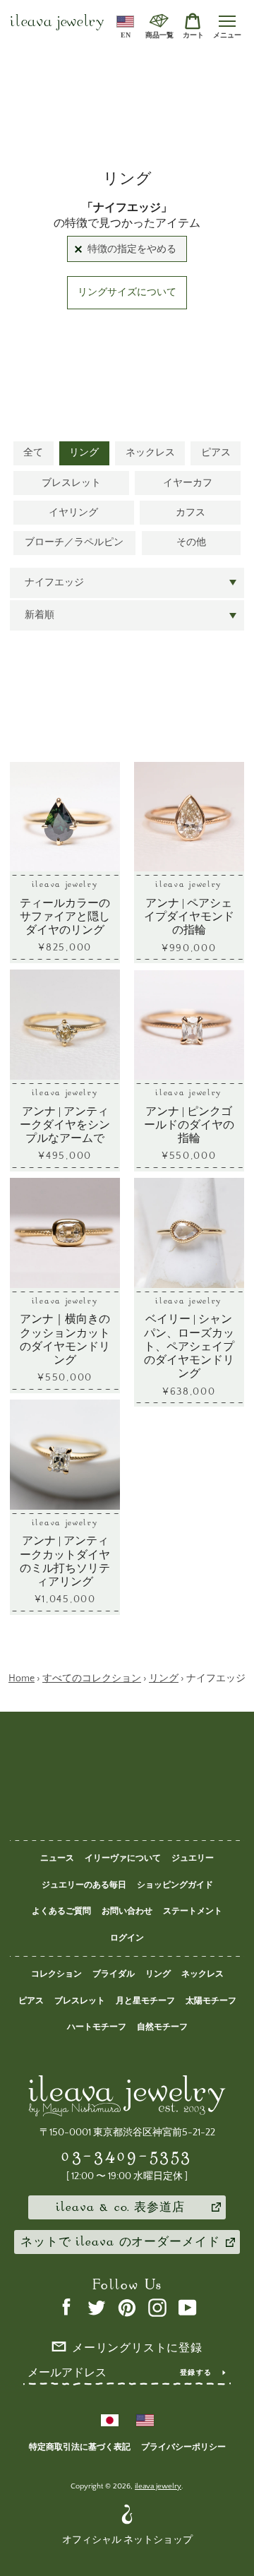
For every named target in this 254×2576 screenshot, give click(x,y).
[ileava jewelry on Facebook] (66, 2307)
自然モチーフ (162, 2027)
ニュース (57, 1858)
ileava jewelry (57, 23)
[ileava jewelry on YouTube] (188, 2307)
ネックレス (150, 453)
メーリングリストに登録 (137, 2349)
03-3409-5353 (127, 2155)
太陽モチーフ (211, 2001)
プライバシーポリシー (183, 2447)
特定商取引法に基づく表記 (80, 2447)
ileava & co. (120, 2208)
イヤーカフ (188, 483)
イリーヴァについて (123, 1858)
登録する (196, 2373)
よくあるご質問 (61, 1911)
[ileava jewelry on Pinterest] (127, 2307)
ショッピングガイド (175, 1885)
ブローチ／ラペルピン (74, 542)
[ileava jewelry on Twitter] (97, 2307)
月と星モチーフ (145, 2001)
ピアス (216, 453)
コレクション (56, 1974)
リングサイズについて (127, 292)
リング (84, 453)
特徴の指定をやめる (132, 249)
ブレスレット (71, 483)
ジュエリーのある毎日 (84, 1885)
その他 (191, 542)
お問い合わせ (127, 1911)
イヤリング (73, 513)
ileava (120, 2243)
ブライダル (114, 1974)
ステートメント (193, 1911)
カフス (190, 513)
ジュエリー (193, 1858)
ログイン (127, 1938)
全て (33, 453)
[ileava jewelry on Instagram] (157, 2307)
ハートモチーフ (97, 2027)
